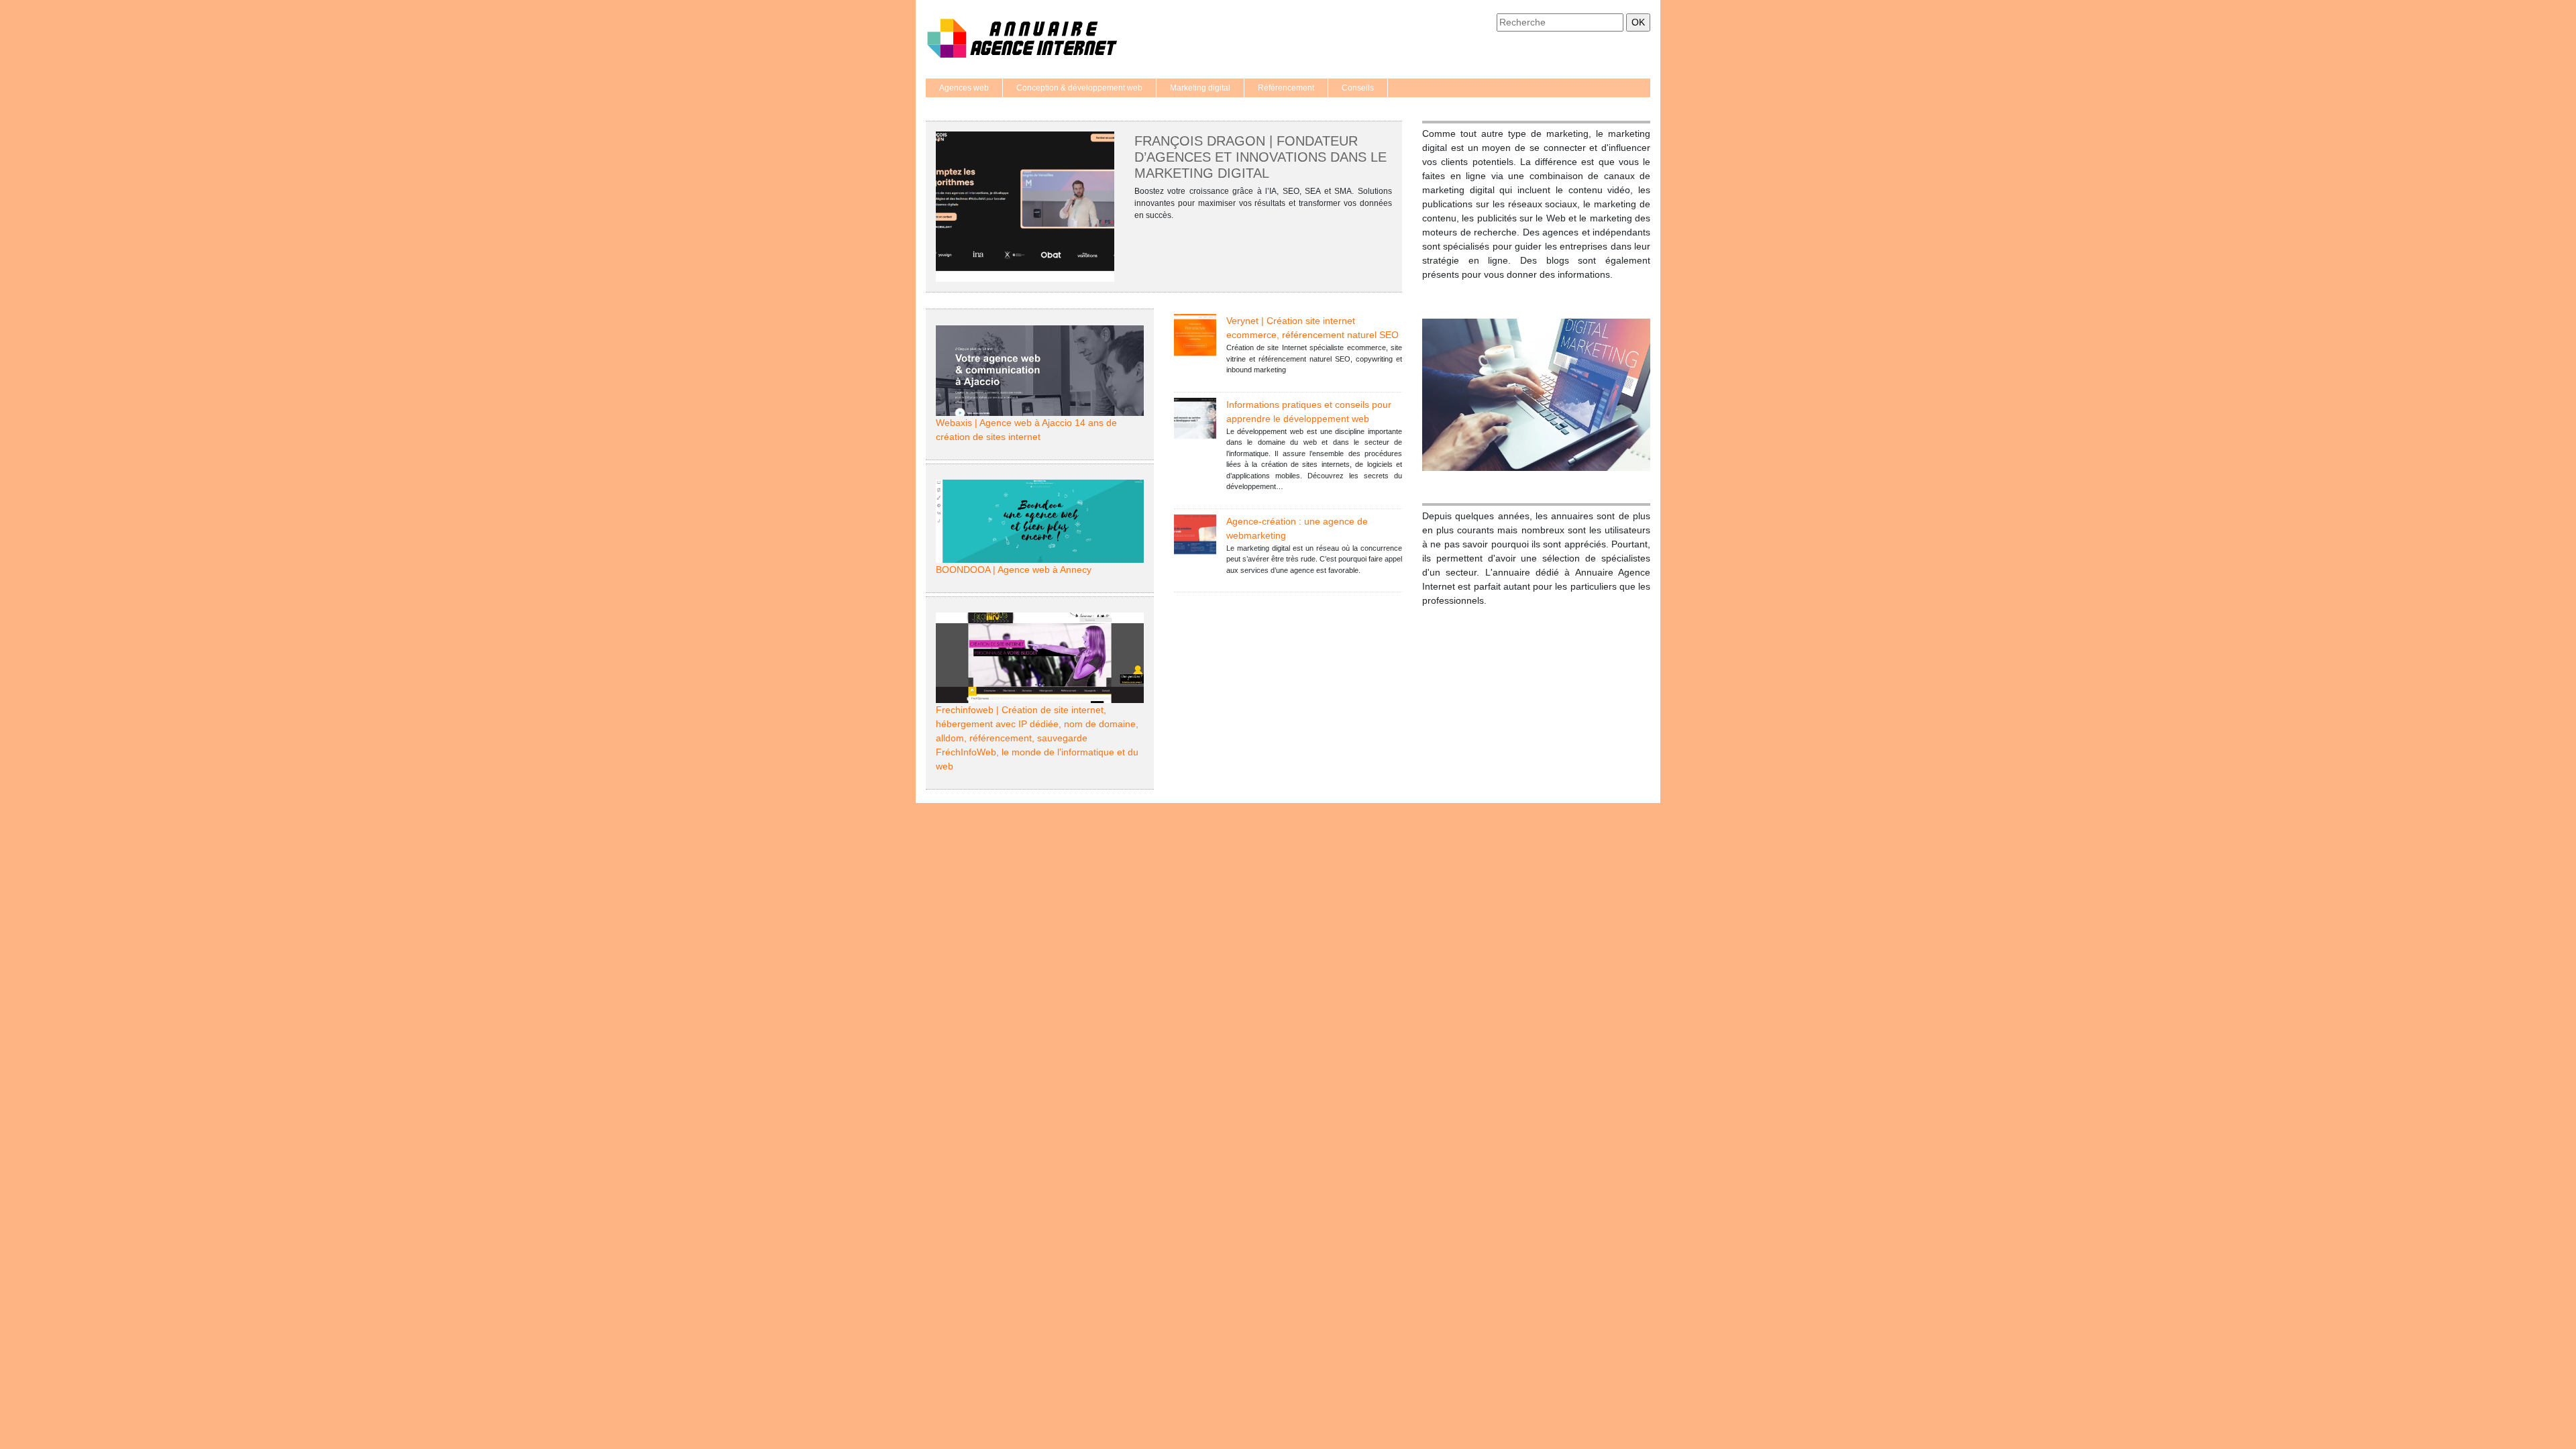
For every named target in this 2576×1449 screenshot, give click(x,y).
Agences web (964, 88)
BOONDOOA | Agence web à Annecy (1014, 570)
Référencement (1286, 88)
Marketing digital (1200, 88)
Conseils (1358, 88)
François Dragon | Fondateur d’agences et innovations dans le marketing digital (1260, 157)
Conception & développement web (1079, 88)
